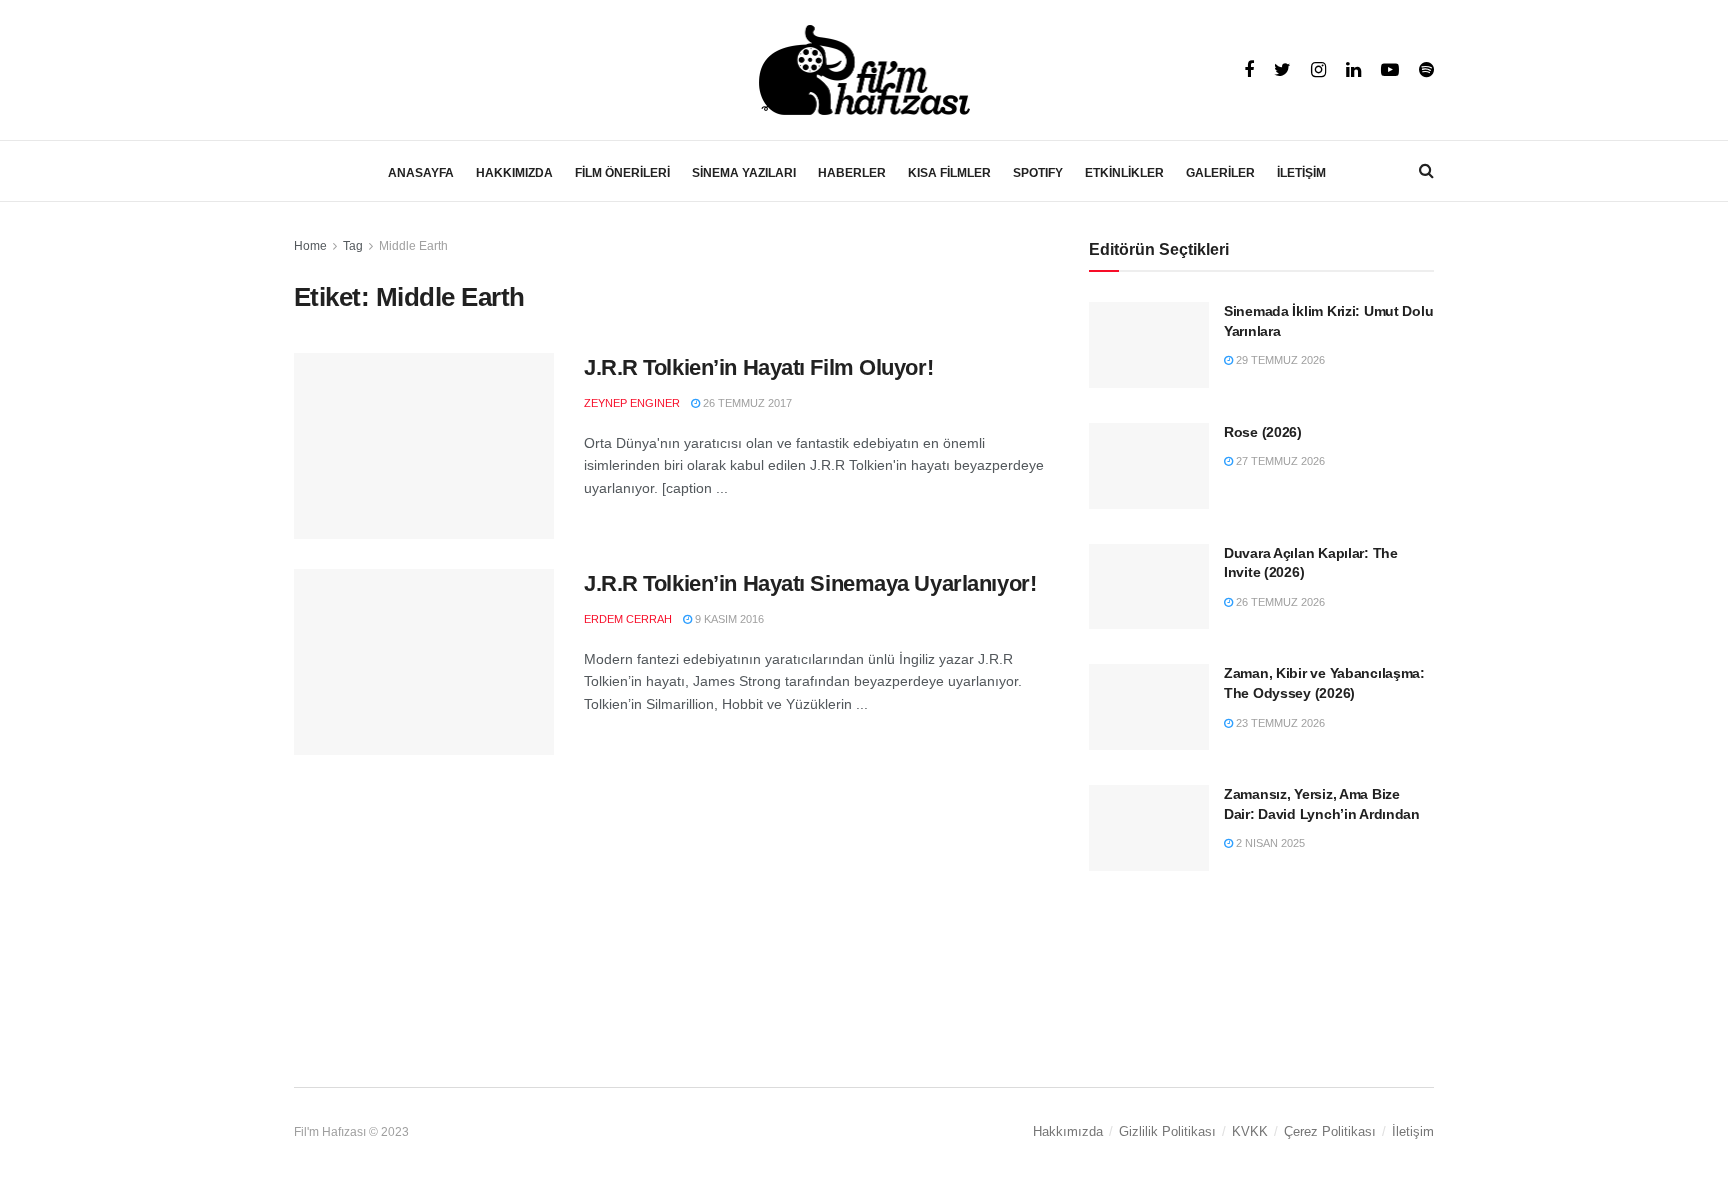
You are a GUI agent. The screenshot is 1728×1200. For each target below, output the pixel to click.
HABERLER (852, 173)
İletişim (1413, 1131)
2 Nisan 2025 (1269, 843)
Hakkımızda (1068, 1131)
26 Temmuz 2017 (746, 403)
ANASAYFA (421, 173)
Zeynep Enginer (632, 403)
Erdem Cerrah (628, 619)
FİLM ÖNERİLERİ (622, 173)
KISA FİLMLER (949, 173)
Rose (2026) (1263, 432)
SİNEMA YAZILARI (744, 173)
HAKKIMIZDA (514, 173)
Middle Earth (413, 246)
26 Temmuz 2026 (1279, 602)
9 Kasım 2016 (728, 619)
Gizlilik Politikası (1167, 1131)
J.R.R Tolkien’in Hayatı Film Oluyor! (758, 367)
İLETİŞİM (1301, 173)
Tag (353, 246)
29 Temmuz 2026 (1279, 360)
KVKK (1250, 1131)
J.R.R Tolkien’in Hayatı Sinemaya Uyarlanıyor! (810, 583)
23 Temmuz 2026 (1279, 723)
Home (310, 246)
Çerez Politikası (1330, 1131)
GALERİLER (1220, 173)
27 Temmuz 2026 (1279, 461)
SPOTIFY (1038, 173)
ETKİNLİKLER (1124, 173)
